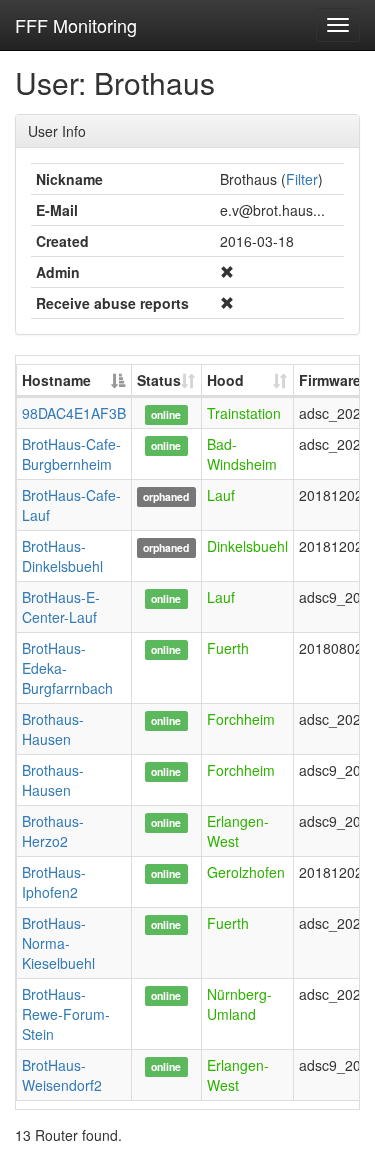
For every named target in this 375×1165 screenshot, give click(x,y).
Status (159, 380)
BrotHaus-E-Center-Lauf (61, 607)
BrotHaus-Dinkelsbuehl (62, 556)
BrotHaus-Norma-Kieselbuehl (58, 943)
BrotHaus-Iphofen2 (54, 882)
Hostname (56, 380)
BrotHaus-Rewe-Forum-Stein (66, 1014)
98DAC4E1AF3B (74, 413)
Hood (225, 380)
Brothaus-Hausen (53, 729)
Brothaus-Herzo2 (53, 831)
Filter (302, 179)
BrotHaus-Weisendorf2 (62, 1075)
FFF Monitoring (76, 25)
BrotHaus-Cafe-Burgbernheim (71, 454)
